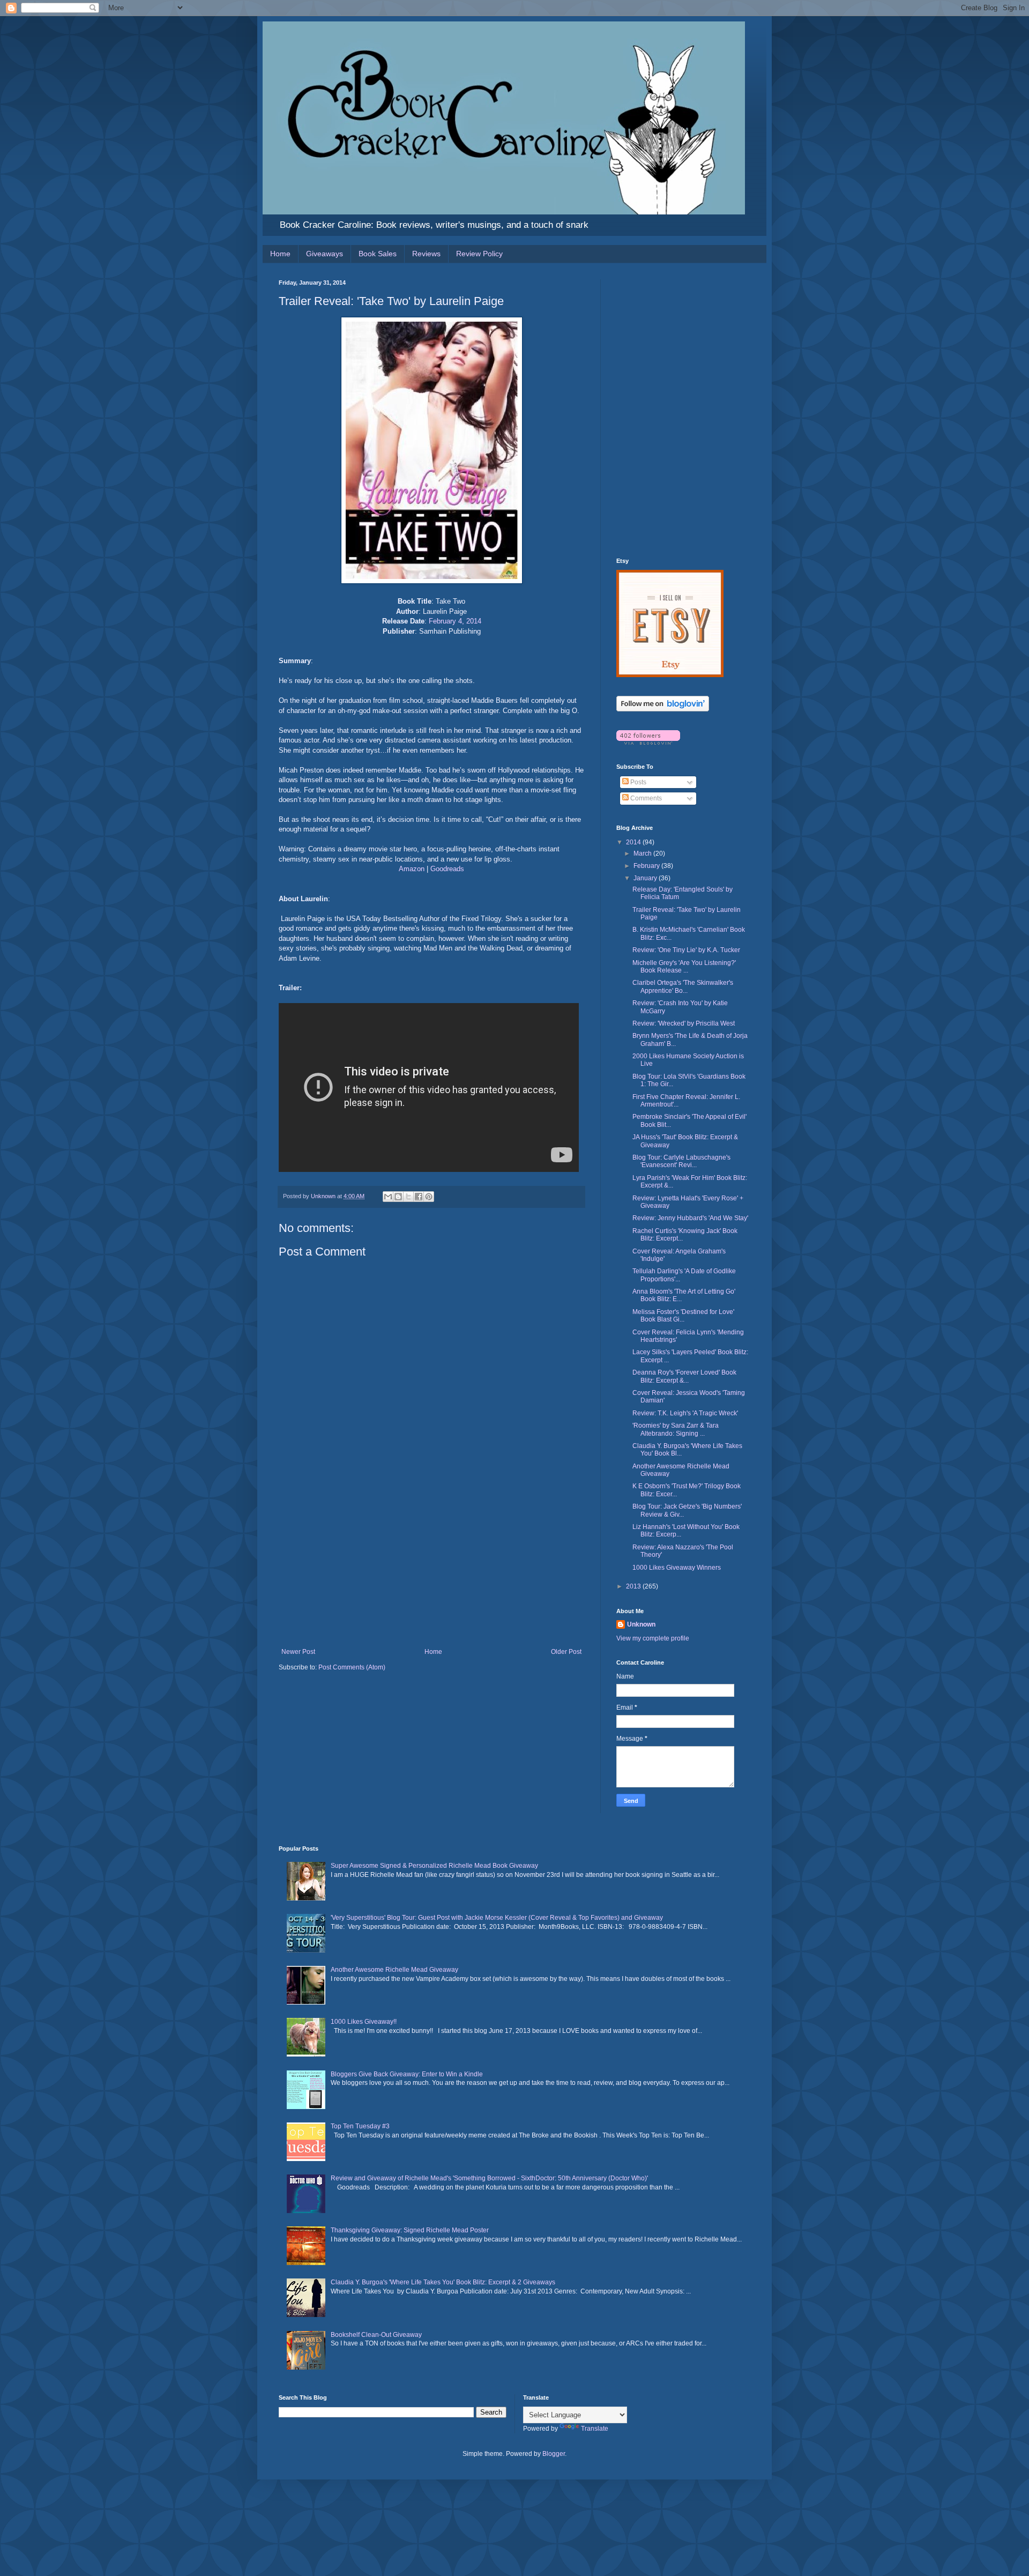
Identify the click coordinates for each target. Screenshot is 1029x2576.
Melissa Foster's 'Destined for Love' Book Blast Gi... (683, 1316)
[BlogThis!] (398, 1197)
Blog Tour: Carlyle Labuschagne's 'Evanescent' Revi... (681, 1161)
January (646, 878)
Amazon (412, 869)
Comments (645, 798)
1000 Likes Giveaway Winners (677, 1568)
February (647, 866)
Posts (637, 782)
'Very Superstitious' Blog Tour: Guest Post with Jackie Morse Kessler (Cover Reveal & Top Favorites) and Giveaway (497, 1918)
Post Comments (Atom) (352, 1667)
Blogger (554, 2454)
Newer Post (298, 1652)
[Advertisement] (431, 1568)
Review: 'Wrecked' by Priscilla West (684, 1023)
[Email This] (388, 1197)
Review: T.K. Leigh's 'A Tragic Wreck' (685, 1413)
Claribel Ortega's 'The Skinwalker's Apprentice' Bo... (683, 986)
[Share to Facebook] (419, 1197)
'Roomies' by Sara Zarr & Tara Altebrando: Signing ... (676, 1429)
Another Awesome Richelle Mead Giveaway (394, 1970)
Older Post (566, 1652)
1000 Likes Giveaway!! (364, 2022)
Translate (595, 2429)
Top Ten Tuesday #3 (360, 2126)
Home (280, 254)
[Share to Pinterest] (429, 1197)
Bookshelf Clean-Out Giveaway (376, 2335)
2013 (634, 1586)
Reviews (426, 254)
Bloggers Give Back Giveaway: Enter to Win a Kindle (407, 2074)
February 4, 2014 (455, 621)
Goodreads (447, 869)
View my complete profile (653, 1638)
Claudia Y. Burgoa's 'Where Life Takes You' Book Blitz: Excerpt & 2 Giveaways (443, 2282)
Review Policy (479, 254)
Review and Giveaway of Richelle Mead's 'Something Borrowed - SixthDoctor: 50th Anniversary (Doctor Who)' (489, 2178)
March (643, 853)
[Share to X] (408, 1197)
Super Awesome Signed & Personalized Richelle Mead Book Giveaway (434, 1866)
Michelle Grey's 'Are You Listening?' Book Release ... (684, 967)
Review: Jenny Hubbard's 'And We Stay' (690, 1218)
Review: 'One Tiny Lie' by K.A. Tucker (686, 950)
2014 (634, 842)
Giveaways (325, 254)
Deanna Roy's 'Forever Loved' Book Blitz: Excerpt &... (684, 1376)
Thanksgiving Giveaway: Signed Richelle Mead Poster (410, 2230)
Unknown (641, 1624)
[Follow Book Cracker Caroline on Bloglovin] (663, 709)
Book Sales (378, 254)
